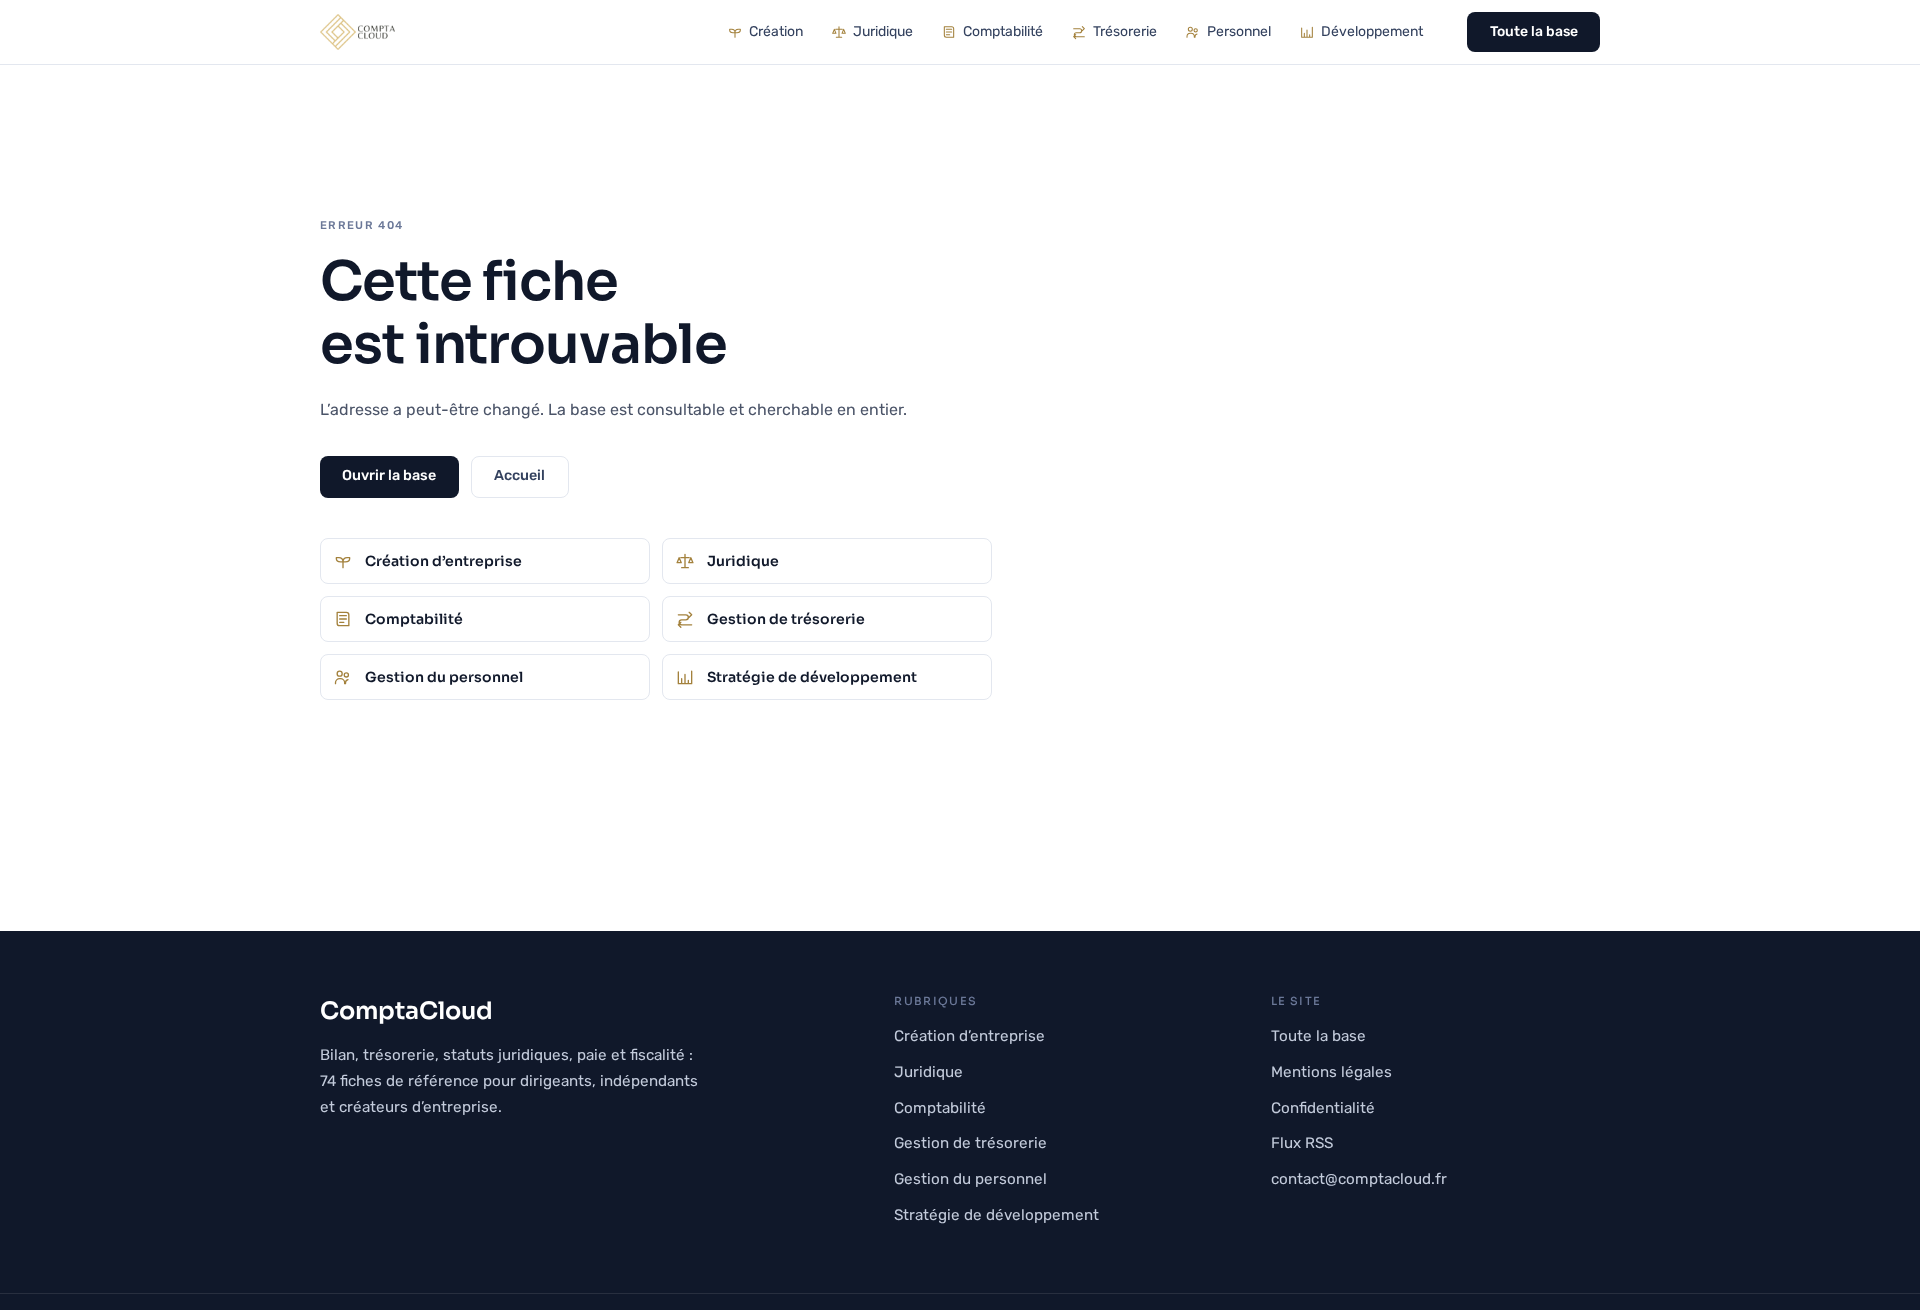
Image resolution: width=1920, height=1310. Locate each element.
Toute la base (1534, 31)
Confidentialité (1323, 1108)
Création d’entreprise (969, 1036)
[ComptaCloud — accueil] (357, 32)
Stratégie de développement (996, 1215)
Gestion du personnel (970, 1179)
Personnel (1239, 31)
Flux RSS (1302, 1143)
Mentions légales (1331, 1072)
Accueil (519, 475)
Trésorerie (1125, 31)
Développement (1372, 31)
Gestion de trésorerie (970, 1143)
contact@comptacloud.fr (1359, 1179)
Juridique (883, 31)
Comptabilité (1003, 31)
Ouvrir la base (389, 475)
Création (776, 31)
